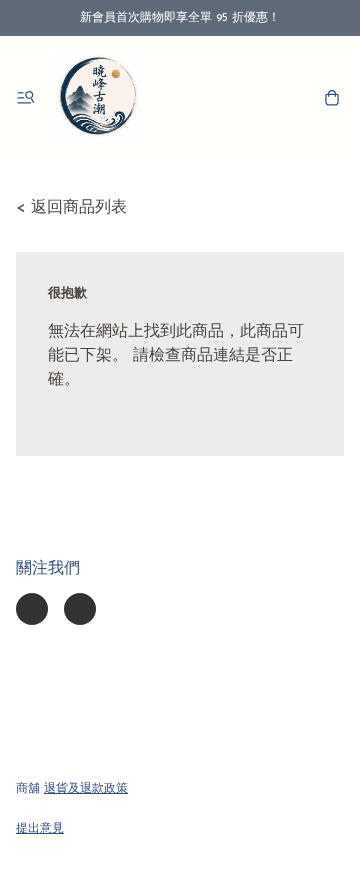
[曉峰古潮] (98, 98)
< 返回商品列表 (71, 208)
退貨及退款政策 (86, 789)
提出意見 (40, 829)
